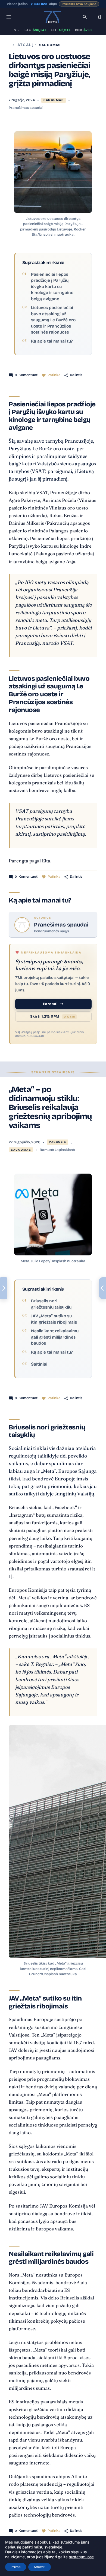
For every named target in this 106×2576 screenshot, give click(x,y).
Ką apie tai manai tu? (52, 341)
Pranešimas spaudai (26, 108)
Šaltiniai (39, 1364)
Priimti (16, 2567)
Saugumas (50, 45)
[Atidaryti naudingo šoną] (102, 1288)
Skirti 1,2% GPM (53, 1016)
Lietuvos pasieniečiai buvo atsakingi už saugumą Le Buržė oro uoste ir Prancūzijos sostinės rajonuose (53, 320)
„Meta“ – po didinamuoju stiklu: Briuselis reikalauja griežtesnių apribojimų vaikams (50, 1107)
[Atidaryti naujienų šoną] (4, 1288)
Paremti (50, 1004)
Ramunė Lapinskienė (57, 1150)
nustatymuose (81, 2557)
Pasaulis (57, 1142)
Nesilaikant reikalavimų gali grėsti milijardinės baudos (55, 1337)
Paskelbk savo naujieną (79, 4)
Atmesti (40, 2567)
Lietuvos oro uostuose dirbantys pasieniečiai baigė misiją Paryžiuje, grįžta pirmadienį (49, 70)
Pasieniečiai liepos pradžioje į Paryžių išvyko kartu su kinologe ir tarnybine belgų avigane (52, 287)
